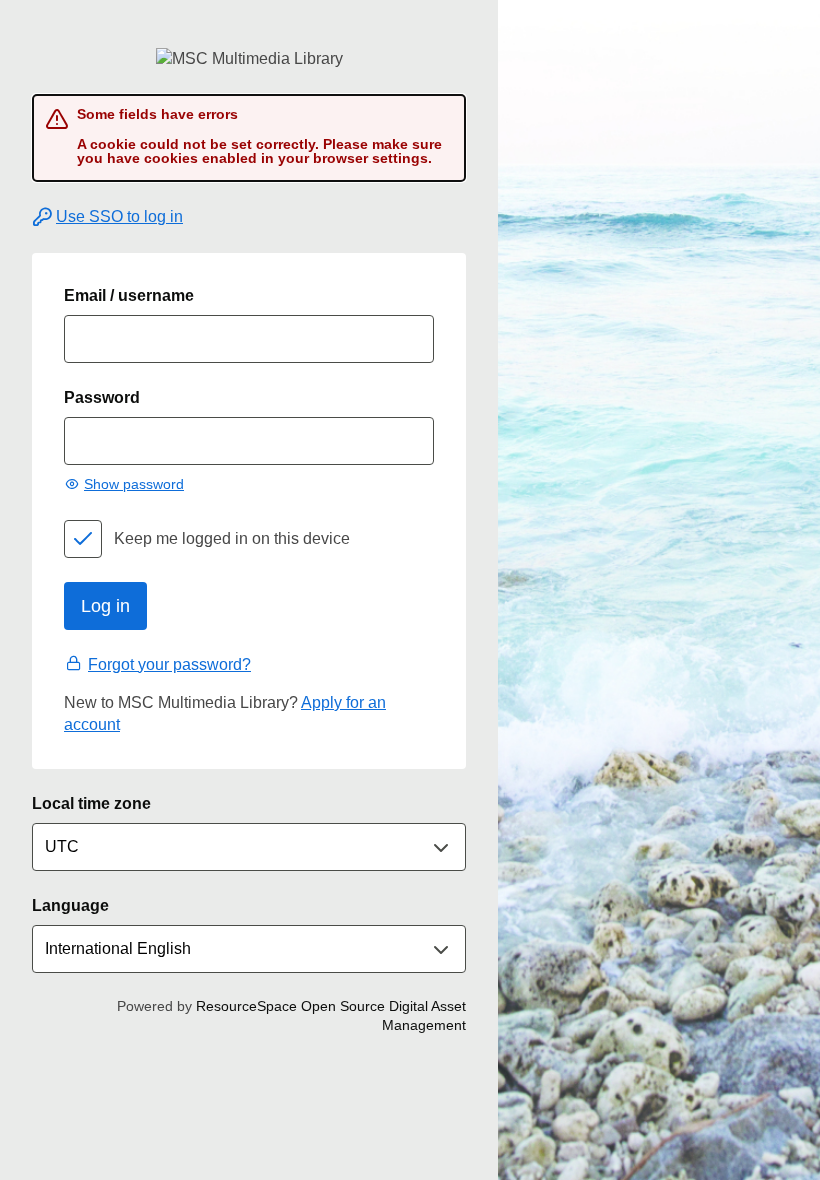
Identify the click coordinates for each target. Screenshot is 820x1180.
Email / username (129, 295)
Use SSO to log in (119, 216)
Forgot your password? (169, 664)
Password (102, 397)
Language (70, 905)
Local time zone (91, 803)
